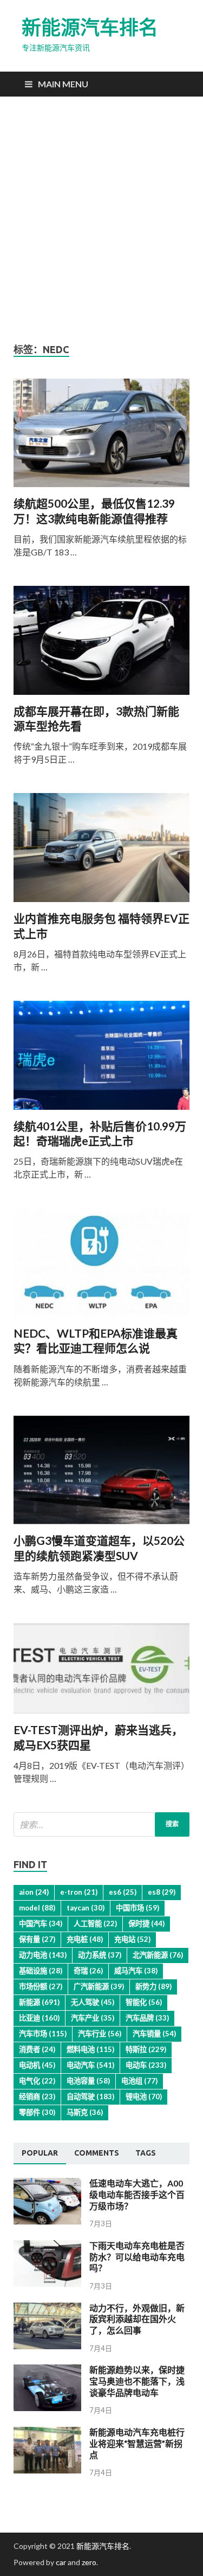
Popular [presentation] (40, 2153)
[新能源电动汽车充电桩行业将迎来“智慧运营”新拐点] (47, 2470)
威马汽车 (136, 1971)
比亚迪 (39, 2018)
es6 (123, 1892)
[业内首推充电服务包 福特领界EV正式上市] (101, 852)
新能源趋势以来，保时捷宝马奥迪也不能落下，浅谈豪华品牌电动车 (137, 2381)
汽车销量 (154, 2034)
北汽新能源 (158, 1955)
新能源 (39, 2002)
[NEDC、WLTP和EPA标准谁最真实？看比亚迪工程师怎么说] (101, 1267)
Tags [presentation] (146, 2153)
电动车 (146, 2065)
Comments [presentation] (97, 2153)
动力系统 (100, 1955)
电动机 (37, 2065)
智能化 (144, 2002)
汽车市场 (43, 2034)
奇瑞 (88, 1971)
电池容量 (88, 2081)
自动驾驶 (90, 2096)
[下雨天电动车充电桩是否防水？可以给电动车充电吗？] (47, 2283)
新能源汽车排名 (90, 27)
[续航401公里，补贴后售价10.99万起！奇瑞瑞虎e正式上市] (101, 1060)
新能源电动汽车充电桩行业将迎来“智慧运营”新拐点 (137, 2443)
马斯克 (85, 2112)
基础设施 (41, 1971)
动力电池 (43, 1955)
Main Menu (63, 84)
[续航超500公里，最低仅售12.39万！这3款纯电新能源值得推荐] (101, 437)
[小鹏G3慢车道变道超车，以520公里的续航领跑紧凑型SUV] (101, 1475)
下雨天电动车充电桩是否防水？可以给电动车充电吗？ (137, 2257)
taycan (86, 1908)
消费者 (37, 2049)
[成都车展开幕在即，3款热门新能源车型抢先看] (101, 645)
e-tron (79, 1892)
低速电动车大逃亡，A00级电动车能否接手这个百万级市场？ (137, 2194)
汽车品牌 (147, 2018)
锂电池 (144, 2096)
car (61, 2562)
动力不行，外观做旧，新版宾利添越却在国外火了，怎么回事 (137, 2319)
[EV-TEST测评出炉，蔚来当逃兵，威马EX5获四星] (101, 1673)
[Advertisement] (101, 220)
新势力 (153, 1986)
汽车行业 (100, 2034)
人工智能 (95, 1923)
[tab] (40, 2153)
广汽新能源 (99, 1986)
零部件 (37, 2112)
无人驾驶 (93, 2002)
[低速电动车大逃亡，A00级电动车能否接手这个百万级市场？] (47, 2221)
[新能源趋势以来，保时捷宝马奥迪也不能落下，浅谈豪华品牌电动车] (47, 2408)
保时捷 (146, 1923)
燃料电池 (90, 2049)
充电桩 (85, 1939)
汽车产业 (93, 2018)
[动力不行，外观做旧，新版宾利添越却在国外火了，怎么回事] (47, 2346)
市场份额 (41, 1986)
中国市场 (137, 1908)
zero (89, 2562)
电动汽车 (90, 2065)
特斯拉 (146, 2049)
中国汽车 (41, 1923)
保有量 (37, 1939)
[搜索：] (101, 1824)
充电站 (132, 1939)
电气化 (37, 2081)
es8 (162, 1892)
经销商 (37, 2096)
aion (34, 1892)
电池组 (139, 2081)
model (37, 1908)
